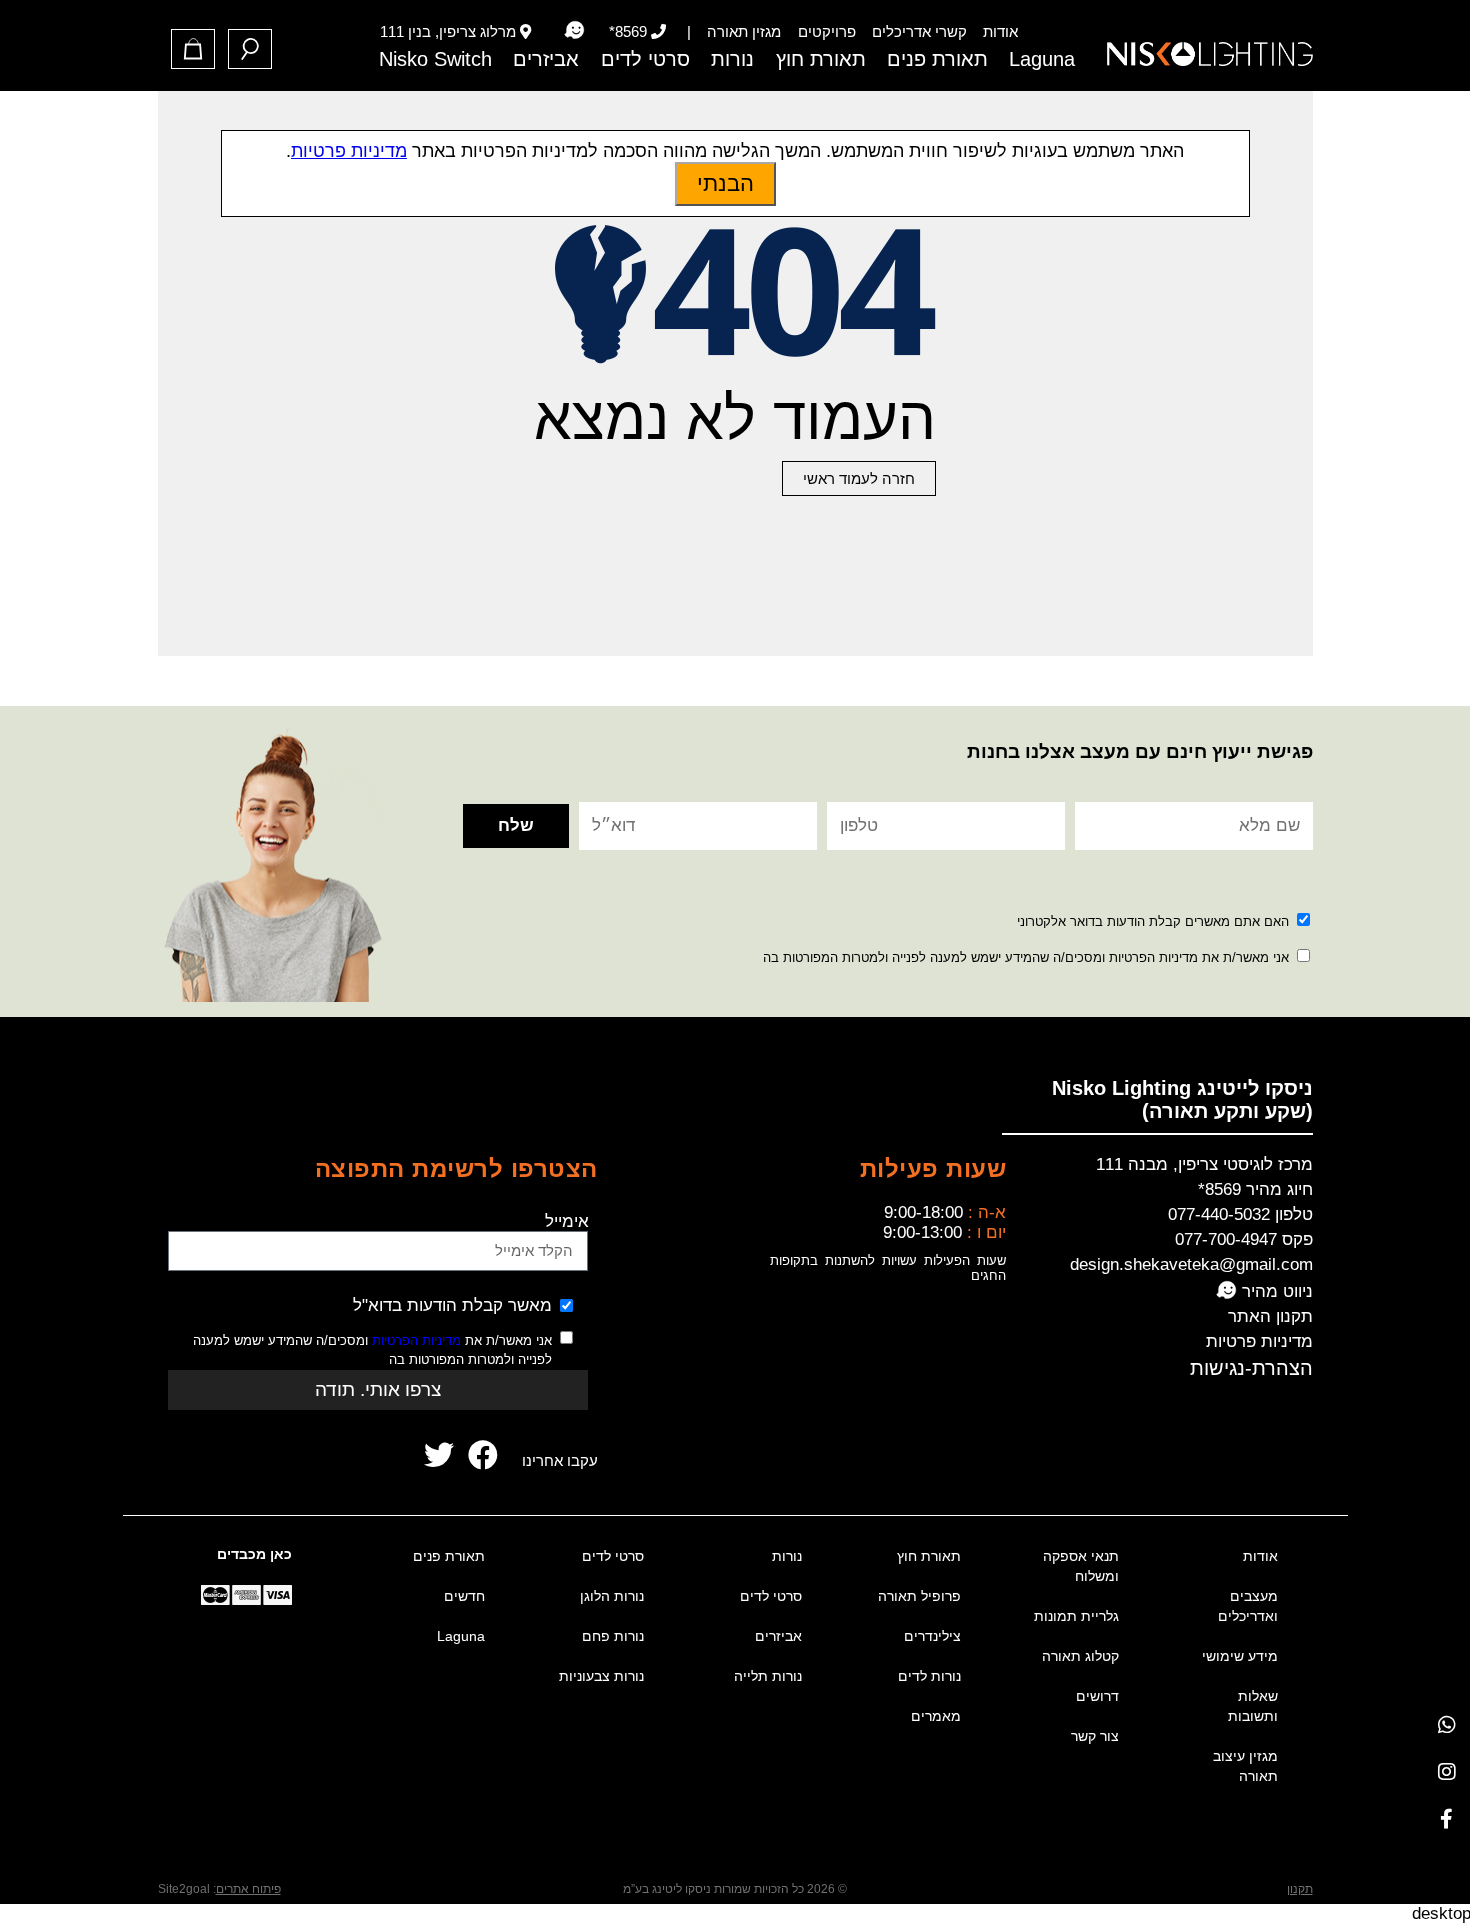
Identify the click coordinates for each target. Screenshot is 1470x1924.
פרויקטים (827, 31)
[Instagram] (1446, 1771)
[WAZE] (574, 31)
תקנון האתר (1270, 1316)
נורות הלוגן (612, 1596)
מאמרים (936, 1716)
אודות (1000, 31)
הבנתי (725, 183)
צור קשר (1095, 1736)
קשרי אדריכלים (919, 31)
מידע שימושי (1240, 1656)
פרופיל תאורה (919, 1596)
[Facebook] (1446, 1818)
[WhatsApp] (1446, 1724)
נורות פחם (613, 1636)
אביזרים (546, 59)
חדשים (464, 1596)
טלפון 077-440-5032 (1240, 1214)
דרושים (1097, 1696)
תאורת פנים (937, 59)
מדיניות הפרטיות (416, 1340)
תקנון (1300, 1889)
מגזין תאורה (744, 31)
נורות (732, 59)
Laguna (1042, 59)
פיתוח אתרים (248, 1889)
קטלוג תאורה (1080, 1656)
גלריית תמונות (1076, 1616)
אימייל (567, 1221)
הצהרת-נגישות (1251, 1368)
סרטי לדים (645, 59)
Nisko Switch (435, 59)
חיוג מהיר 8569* (1255, 1189)
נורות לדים (929, 1676)
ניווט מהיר (1275, 1291)
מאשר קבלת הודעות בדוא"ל (452, 1305)
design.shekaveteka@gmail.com (1191, 1264)
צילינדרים (932, 1636)
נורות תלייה (768, 1676)
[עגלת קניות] (193, 49)
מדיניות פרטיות (1259, 1341)
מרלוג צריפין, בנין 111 (448, 31)
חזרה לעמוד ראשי (859, 478)
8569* (628, 31)
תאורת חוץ (821, 59)
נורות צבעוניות (601, 1676)
